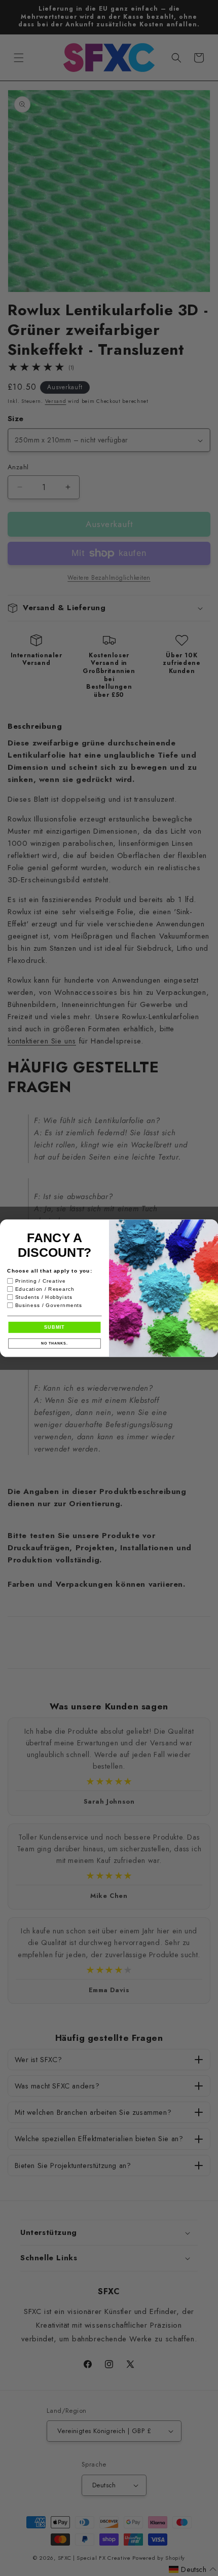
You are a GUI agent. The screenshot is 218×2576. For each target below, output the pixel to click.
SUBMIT (55, 1327)
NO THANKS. (54, 1343)
